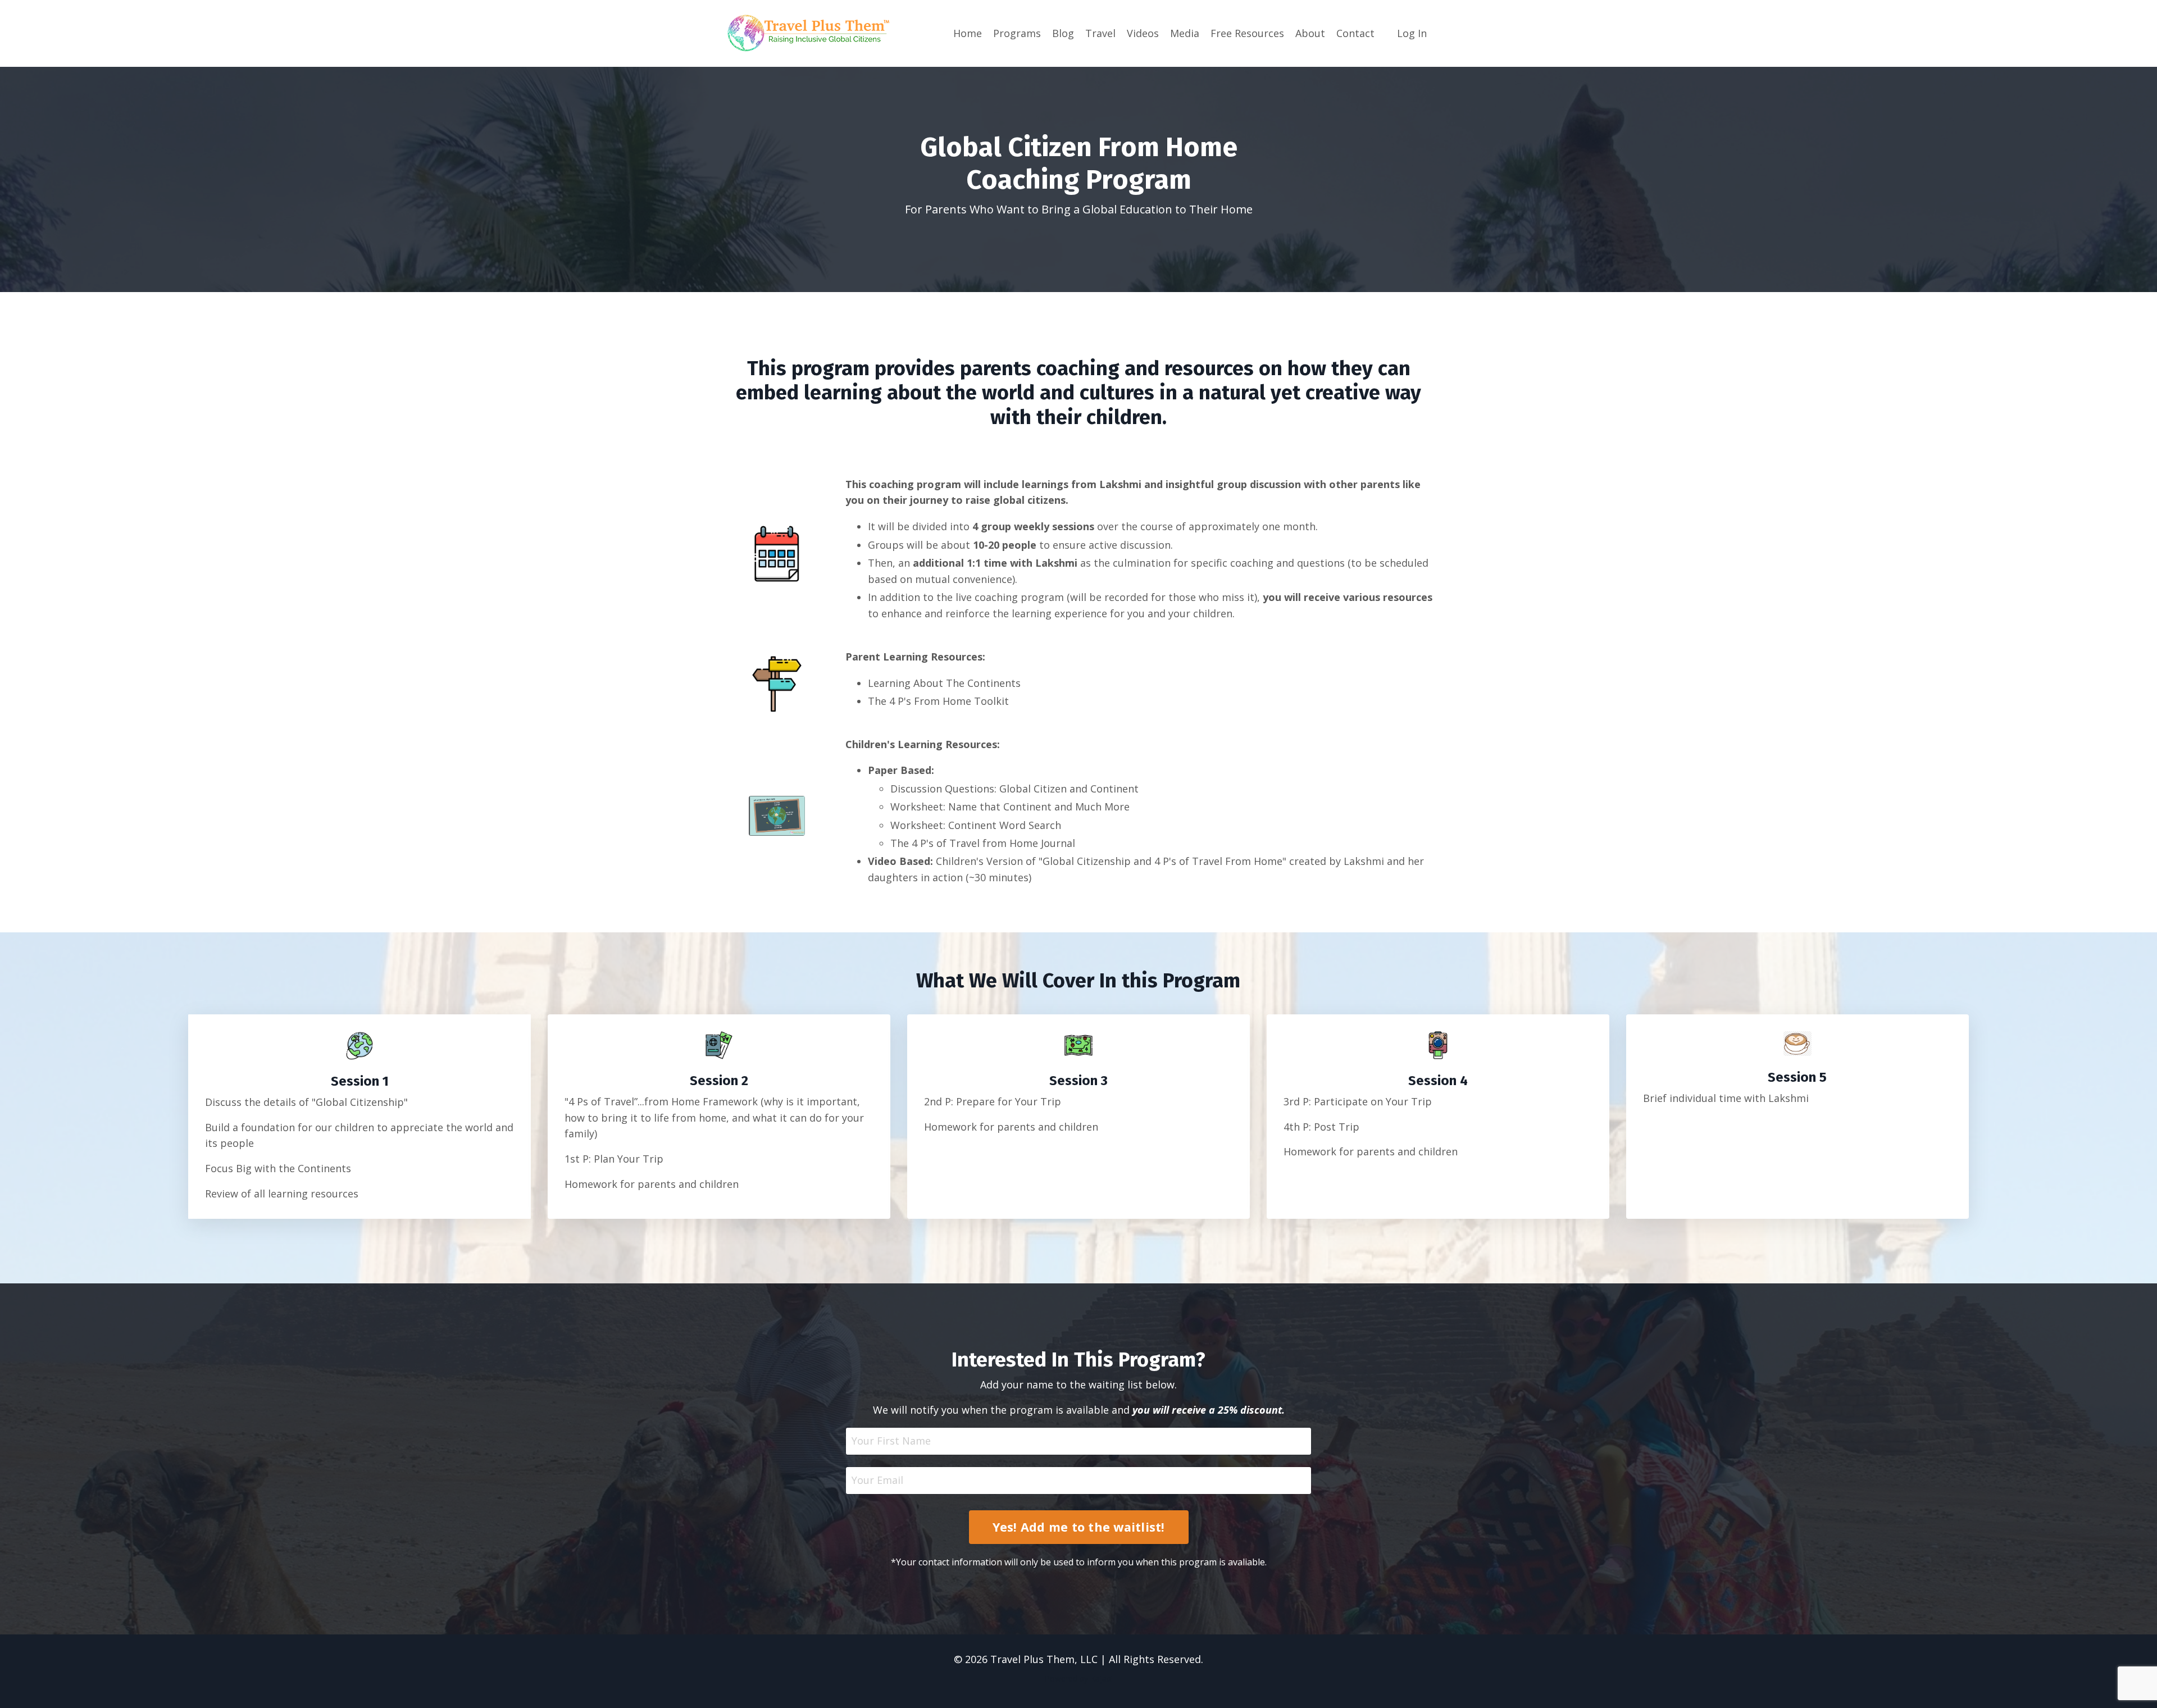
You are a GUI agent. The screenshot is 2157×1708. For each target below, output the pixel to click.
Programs (1017, 33)
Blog (1063, 33)
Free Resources (1247, 33)
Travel (1100, 33)
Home (968, 33)
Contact (1355, 33)
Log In (1412, 33)
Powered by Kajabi (1079, 1679)
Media (1185, 33)
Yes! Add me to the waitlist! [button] (1079, 1527)
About (1310, 33)
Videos (1143, 33)
